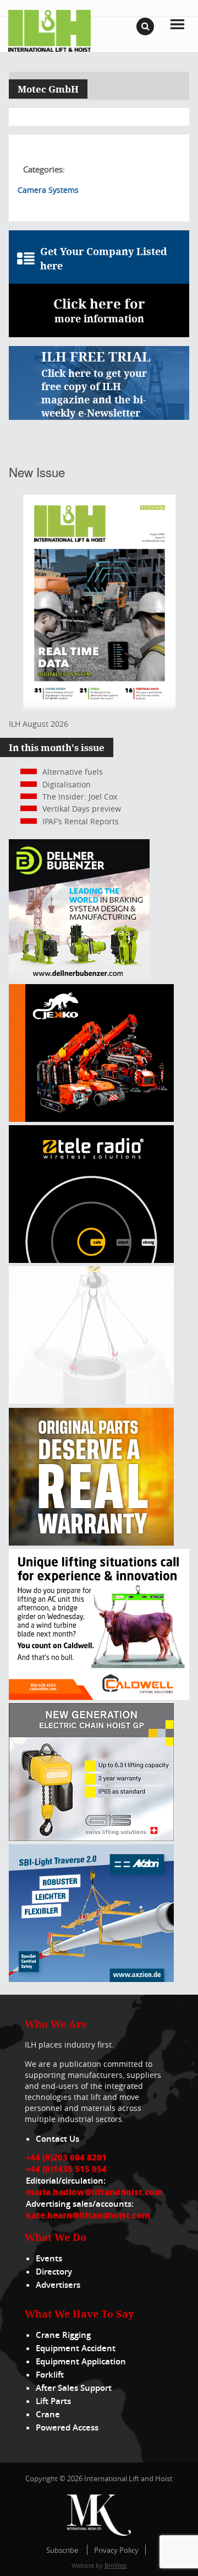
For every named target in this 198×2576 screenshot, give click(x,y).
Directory (54, 2272)
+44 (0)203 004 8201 (66, 2157)
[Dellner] (79, 977)
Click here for (99, 310)
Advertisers (58, 2285)
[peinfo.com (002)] (91, 1401)
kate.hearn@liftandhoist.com (88, 2215)
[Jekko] (91, 1119)
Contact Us (57, 2139)
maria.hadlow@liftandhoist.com (94, 2192)
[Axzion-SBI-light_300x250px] (91, 1979)
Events (49, 2258)
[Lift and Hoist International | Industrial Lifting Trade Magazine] (50, 30)
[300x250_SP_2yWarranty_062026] (91, 1543)
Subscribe (62, 2550)
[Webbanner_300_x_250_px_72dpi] (91, 1260)
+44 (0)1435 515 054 (66, 2169)
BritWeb (116, 2565)
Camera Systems (48, 190)
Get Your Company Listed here (104, 258)
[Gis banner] (91, 1838)
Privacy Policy (116, 2550)
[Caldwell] (99, 1697)
